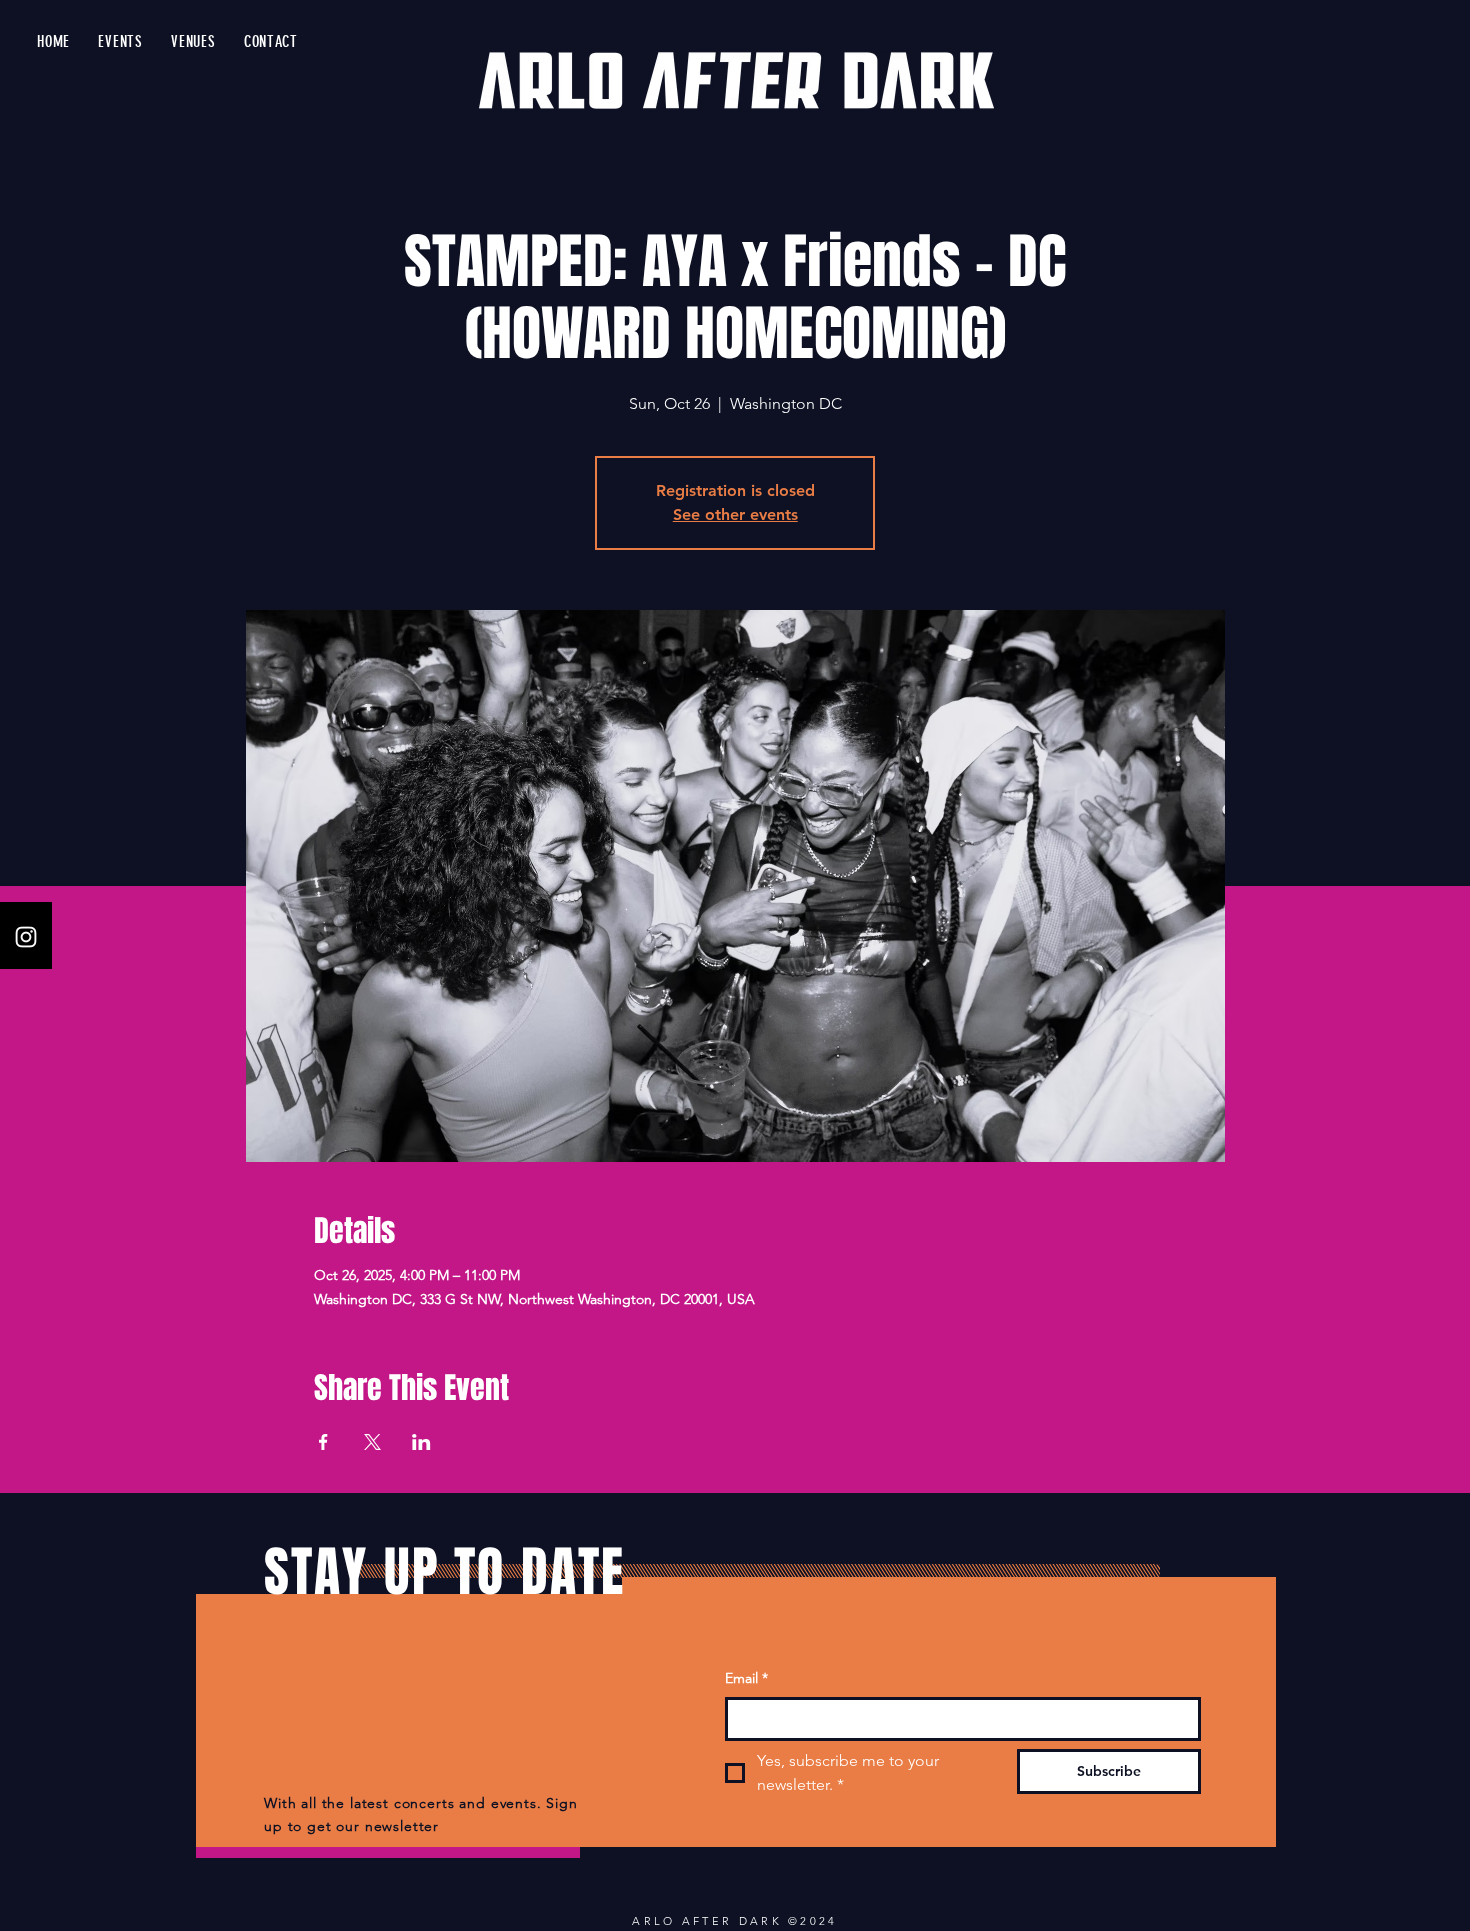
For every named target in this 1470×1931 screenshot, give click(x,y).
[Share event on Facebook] (323, 1442)
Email (746, 1678)
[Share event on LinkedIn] (421, 1442)
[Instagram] (26, 937)
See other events (735, 514)
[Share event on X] (372, 1442)
